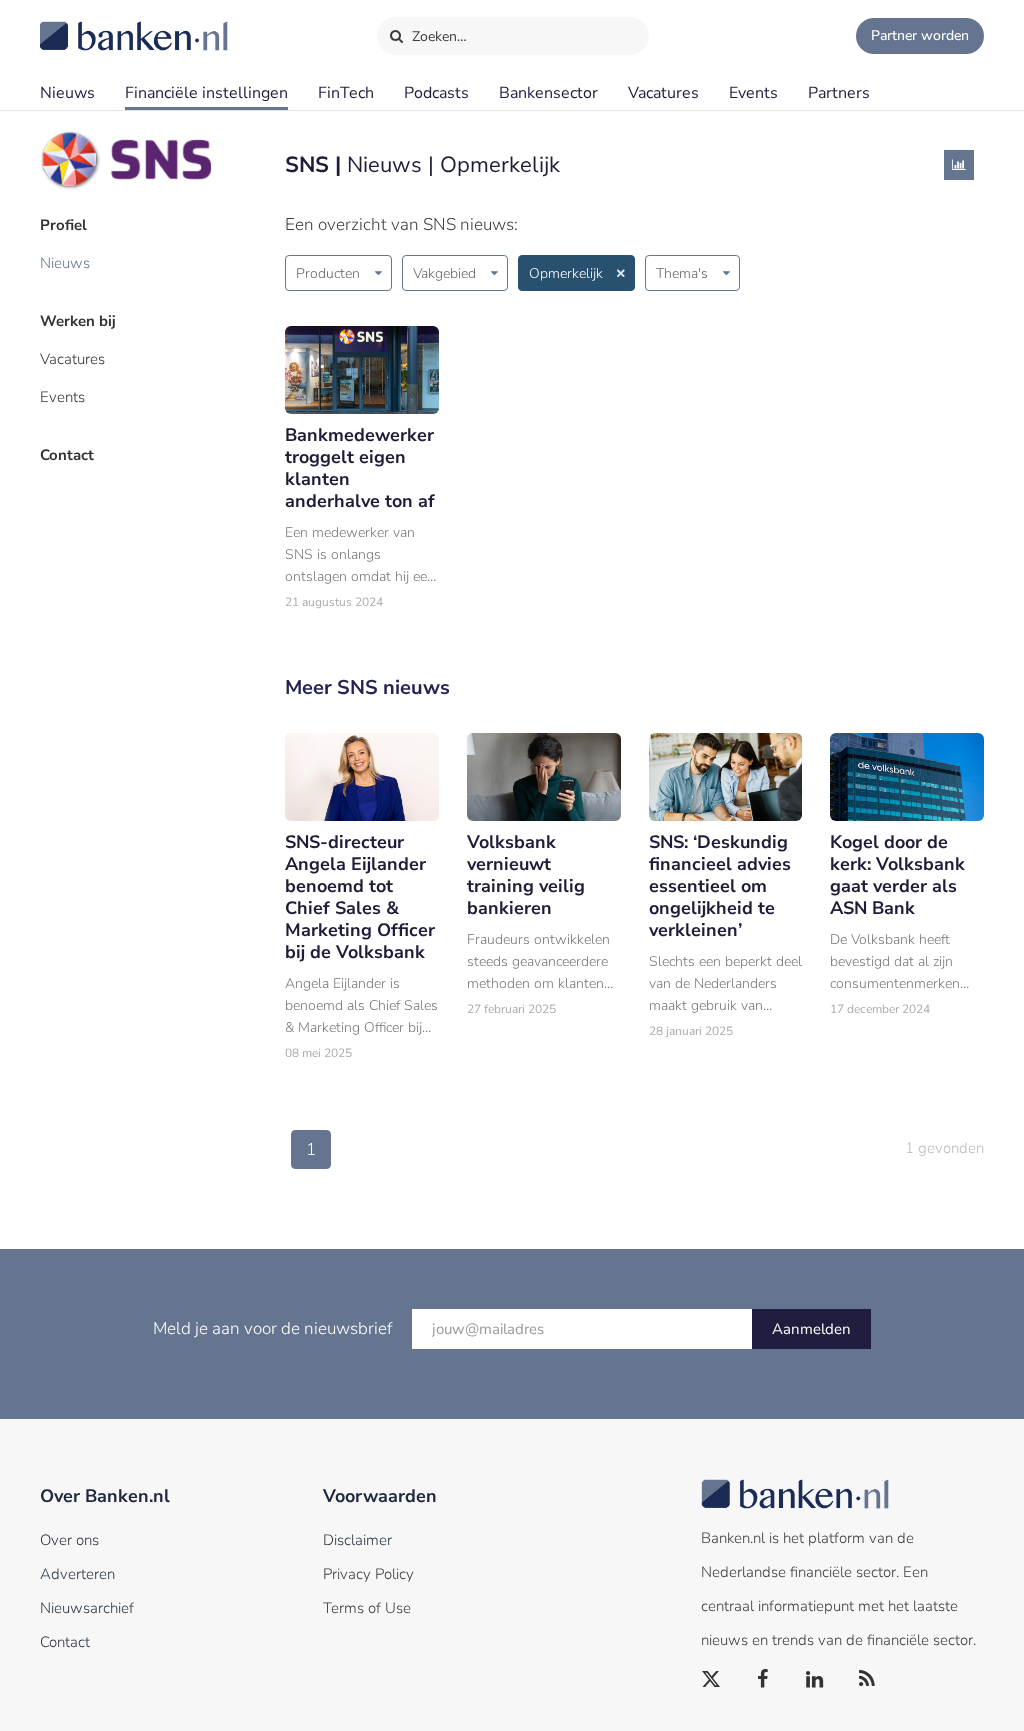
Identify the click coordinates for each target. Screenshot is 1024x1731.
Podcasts (436, 93)
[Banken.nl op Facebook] (764, 1680)
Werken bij (78, 321)
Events (753, 93)
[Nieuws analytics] (959, 165)
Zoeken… (437, 36)
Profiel (63, 225)
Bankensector (548, 93)
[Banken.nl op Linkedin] (816, 1680)
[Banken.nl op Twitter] (712, 1680)
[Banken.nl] (85, 23)
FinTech (346, 93)
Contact (67, 455)
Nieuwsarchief (87, 1608)
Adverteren (77, 1574)
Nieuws (67, 93)
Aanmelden (811, 1329)
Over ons (69, 1540)
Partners (839, 93)
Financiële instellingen (206, 93)
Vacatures (663, 93)
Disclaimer (357, 1540)
